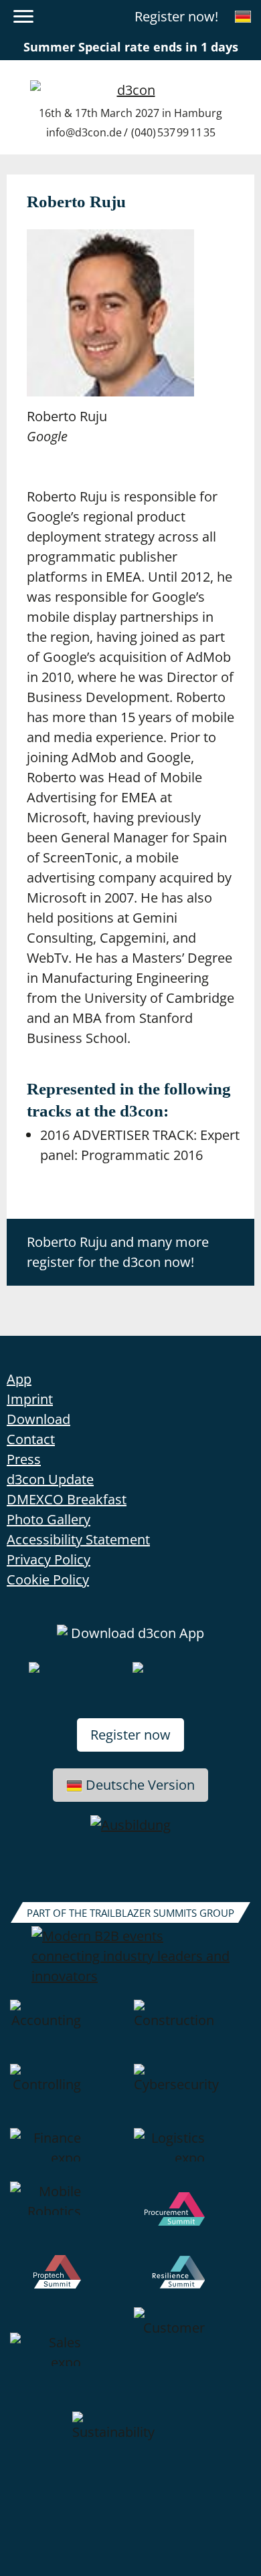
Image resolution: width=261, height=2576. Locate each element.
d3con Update (50, 1479)
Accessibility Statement (78, 1539)
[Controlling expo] (69, 2096)
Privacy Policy (49, 1559)
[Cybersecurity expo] (192, 2096)
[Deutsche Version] (243, 17)
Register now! (176, 16)
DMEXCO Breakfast (67, 1499)
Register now (130, 1735)
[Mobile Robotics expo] (69, 2218)
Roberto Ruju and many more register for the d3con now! (118, 1252)
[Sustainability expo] (131, 2444)
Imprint (30, 1399)
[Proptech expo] (69, 2281)
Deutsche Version (140, 1785)
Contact (31, 1439)
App (19, 1379)
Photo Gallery (49, 1519)
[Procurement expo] (192, 2218)
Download (38, 1419)
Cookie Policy (48, 1579)
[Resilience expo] (192, 2281)
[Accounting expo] (69, 2032)
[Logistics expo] (192, 2155)
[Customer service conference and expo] (192, 2359)
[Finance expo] (69, 2155)
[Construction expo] (192, 2032)
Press (24, 1459)
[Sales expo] (69, 2359)
